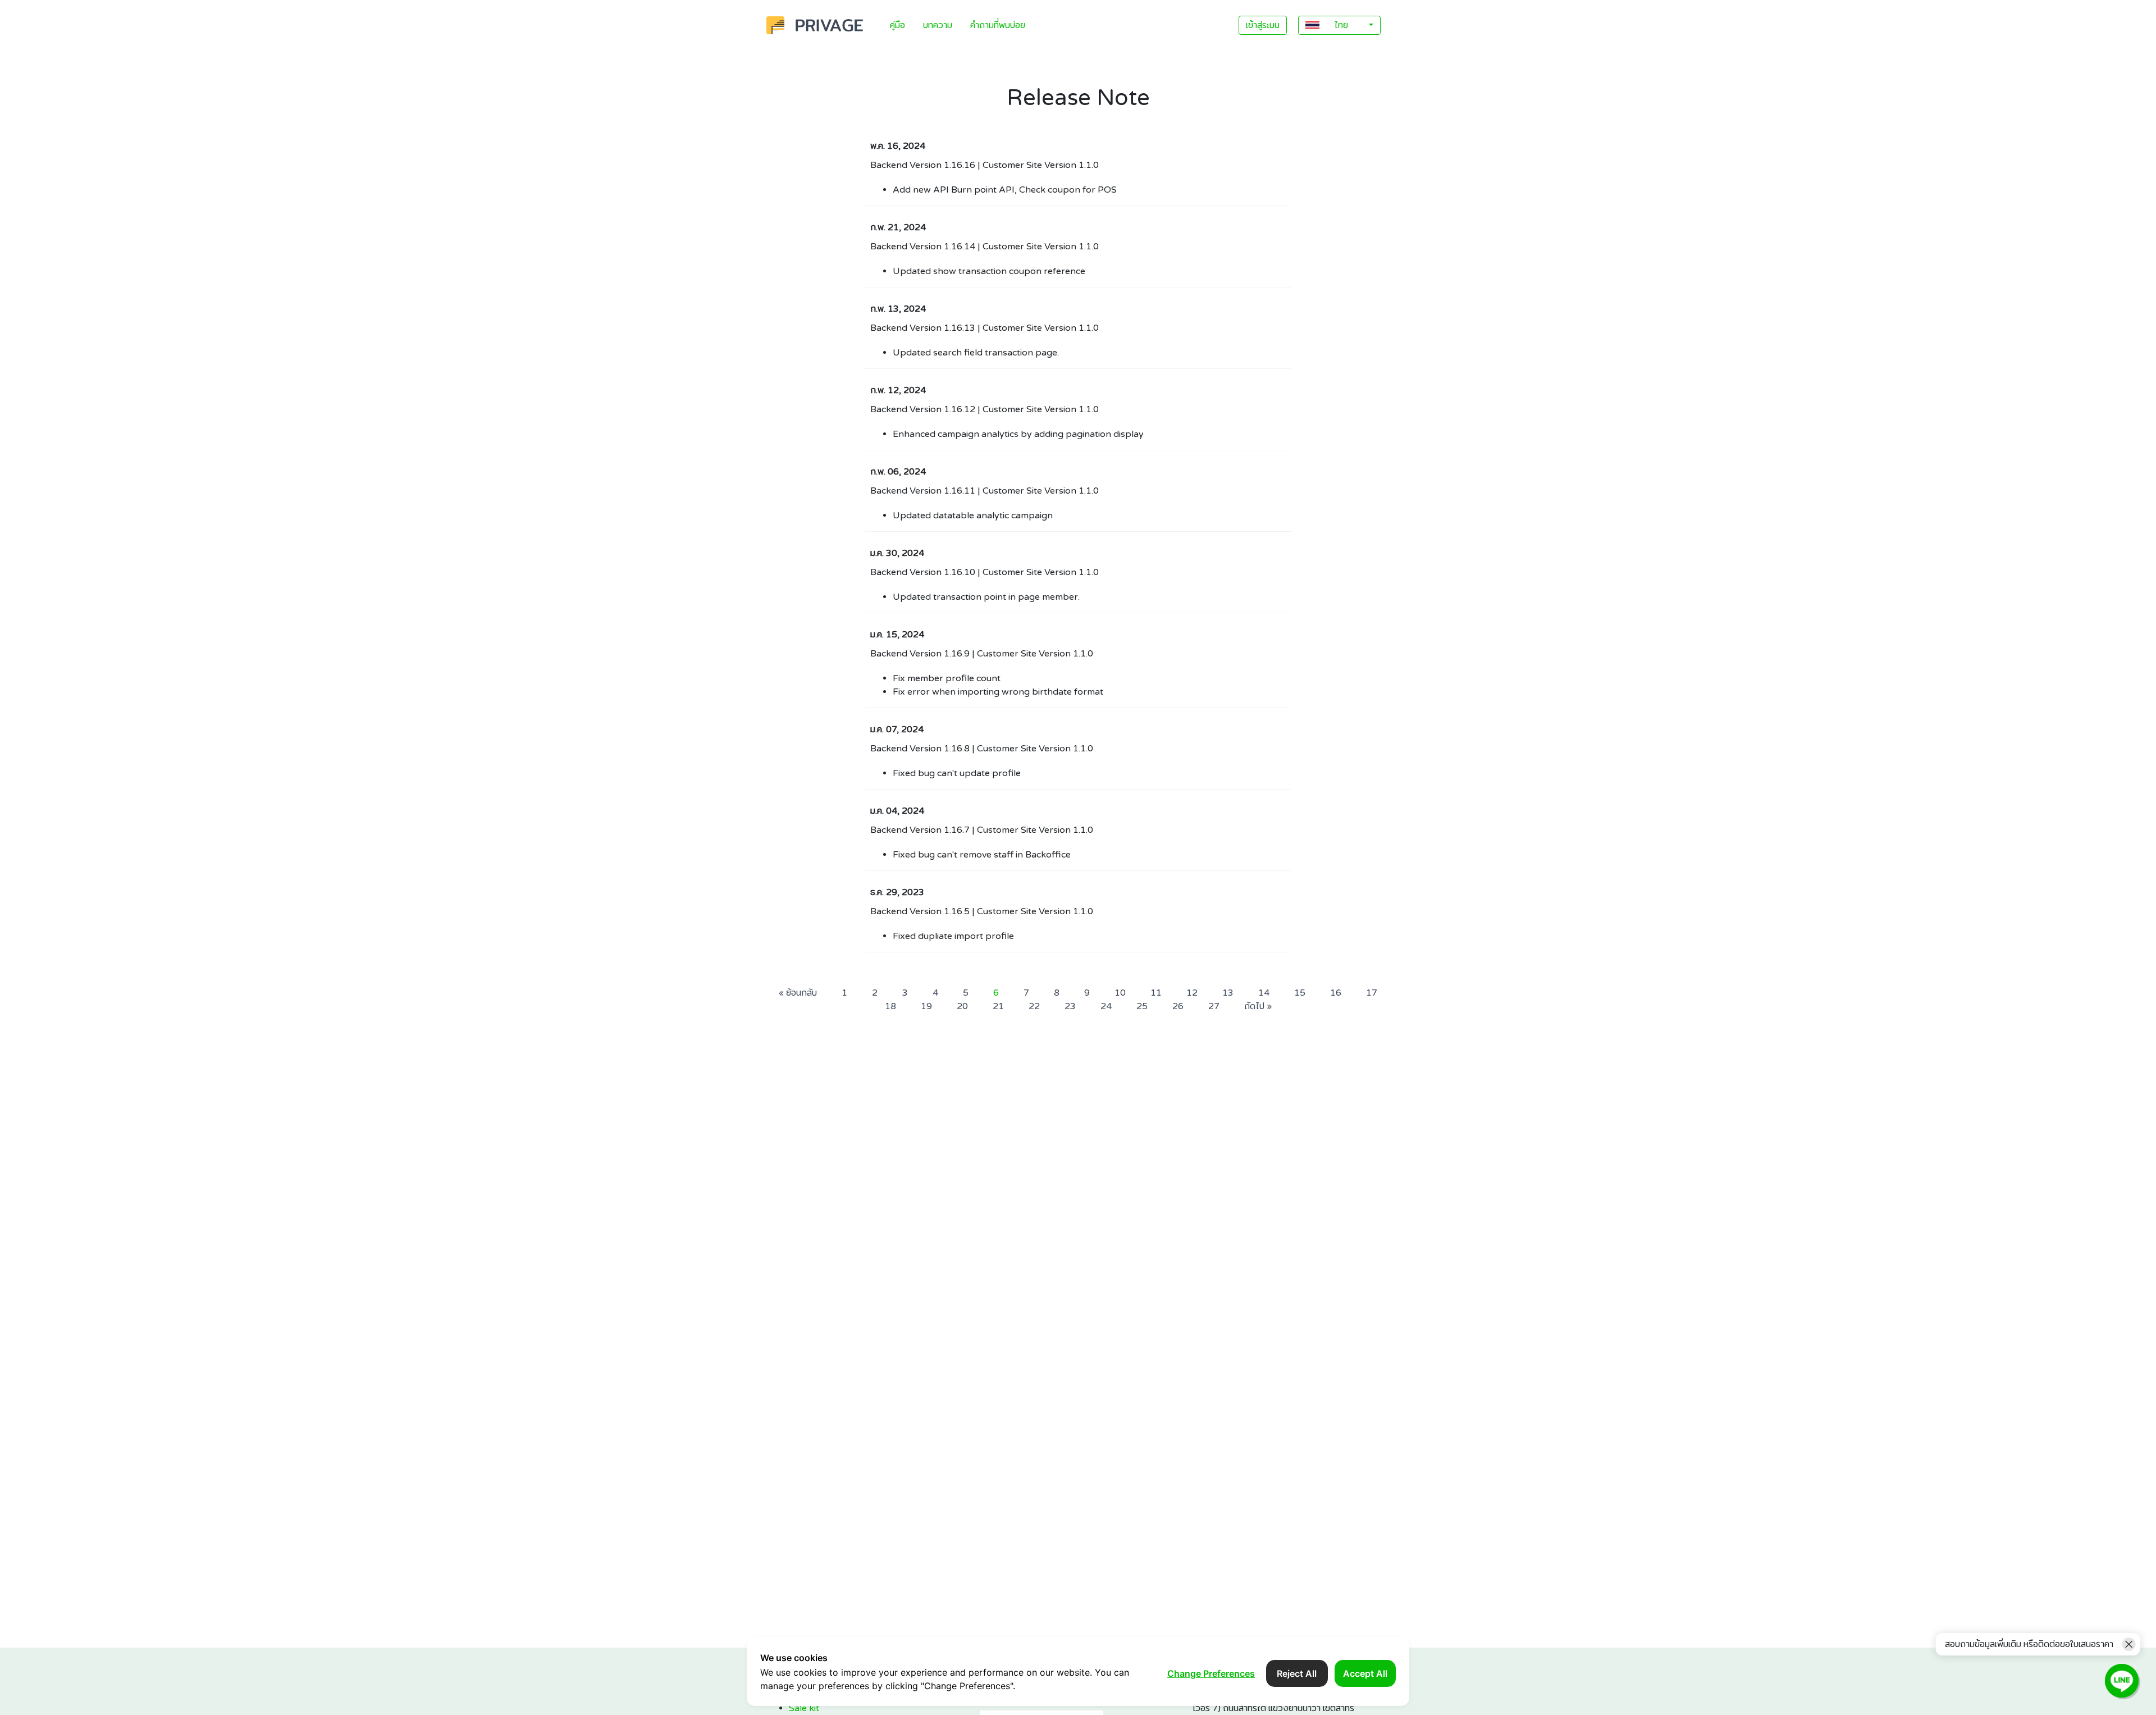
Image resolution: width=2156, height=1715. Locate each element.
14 (1264, 993)
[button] (1339, 25)
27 (1214, 1006)
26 (1178, 1006)
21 (998, 1006)
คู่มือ (897, 25)
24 (1106, 1006)
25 (1142, 1006)
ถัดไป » (1258, 1006)
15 (1300, 993)
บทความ (938, 25)
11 (1156, 993)
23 (1070, 1006)
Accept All (1365, 1673)
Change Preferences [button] (1211, 1673)
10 (1120, 993)
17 (1372, 993)
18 (890, 1006)
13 (1228, 993)
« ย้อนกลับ (798, 993)
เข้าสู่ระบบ (1263, 25)
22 (1034, 1006)
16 (1336, 993)
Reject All (1297, 1673)
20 (962, 1006)
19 (926, 1006)
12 (1192, 993)
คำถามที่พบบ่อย (998, 25)
